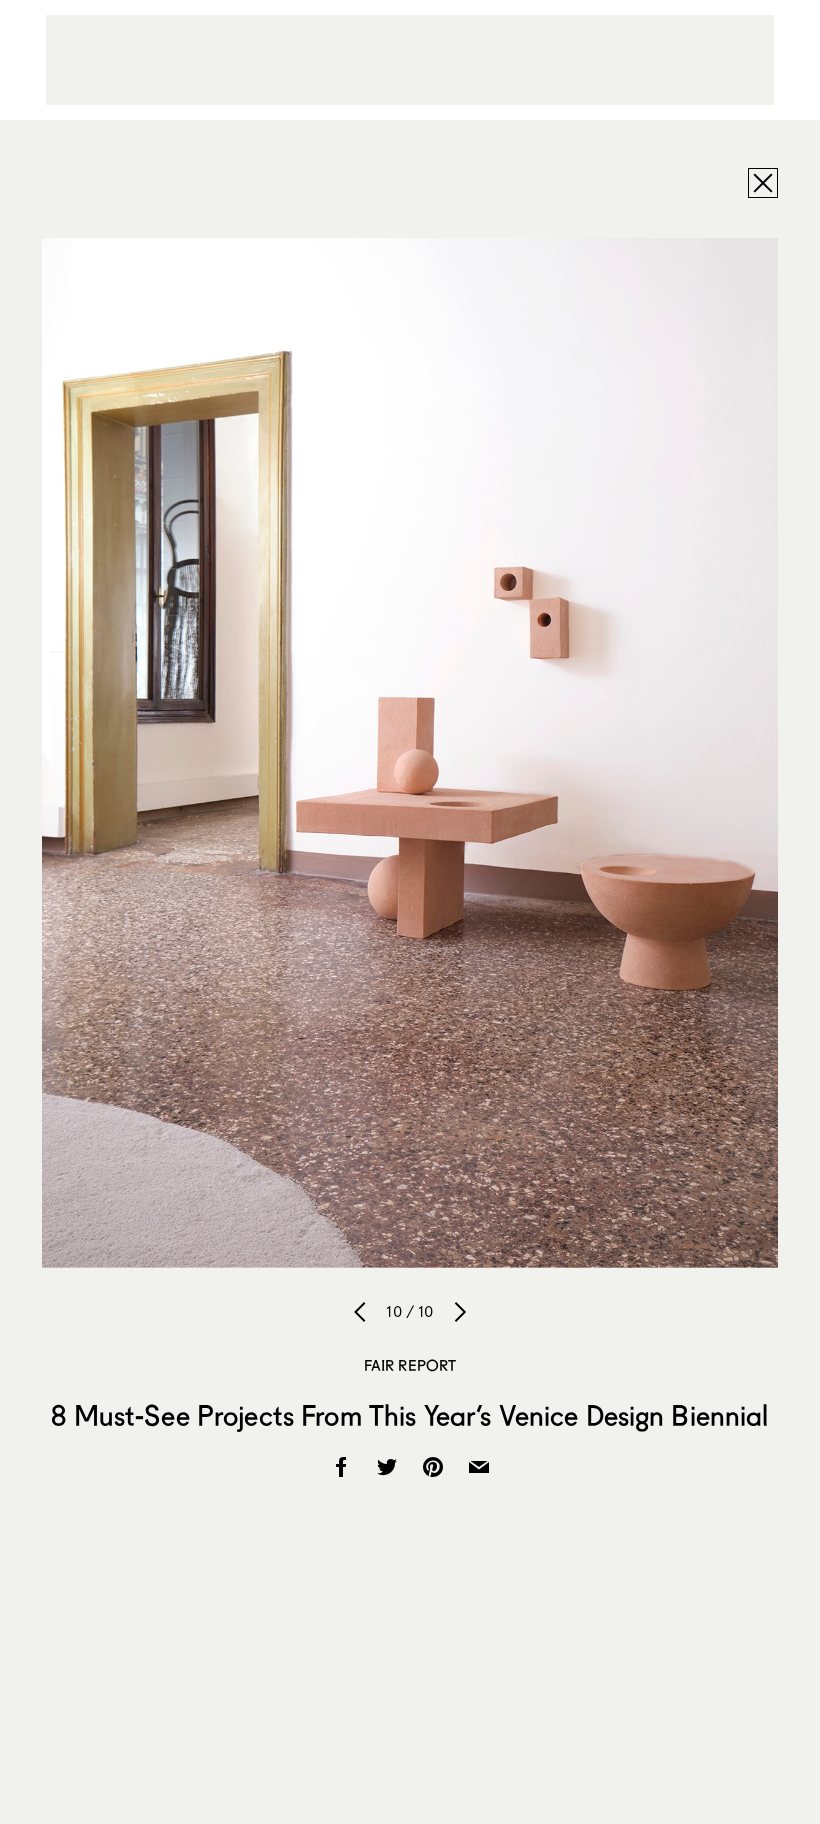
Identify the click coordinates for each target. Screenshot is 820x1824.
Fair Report (410, 1365)
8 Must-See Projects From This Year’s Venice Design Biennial (409, 1415)
